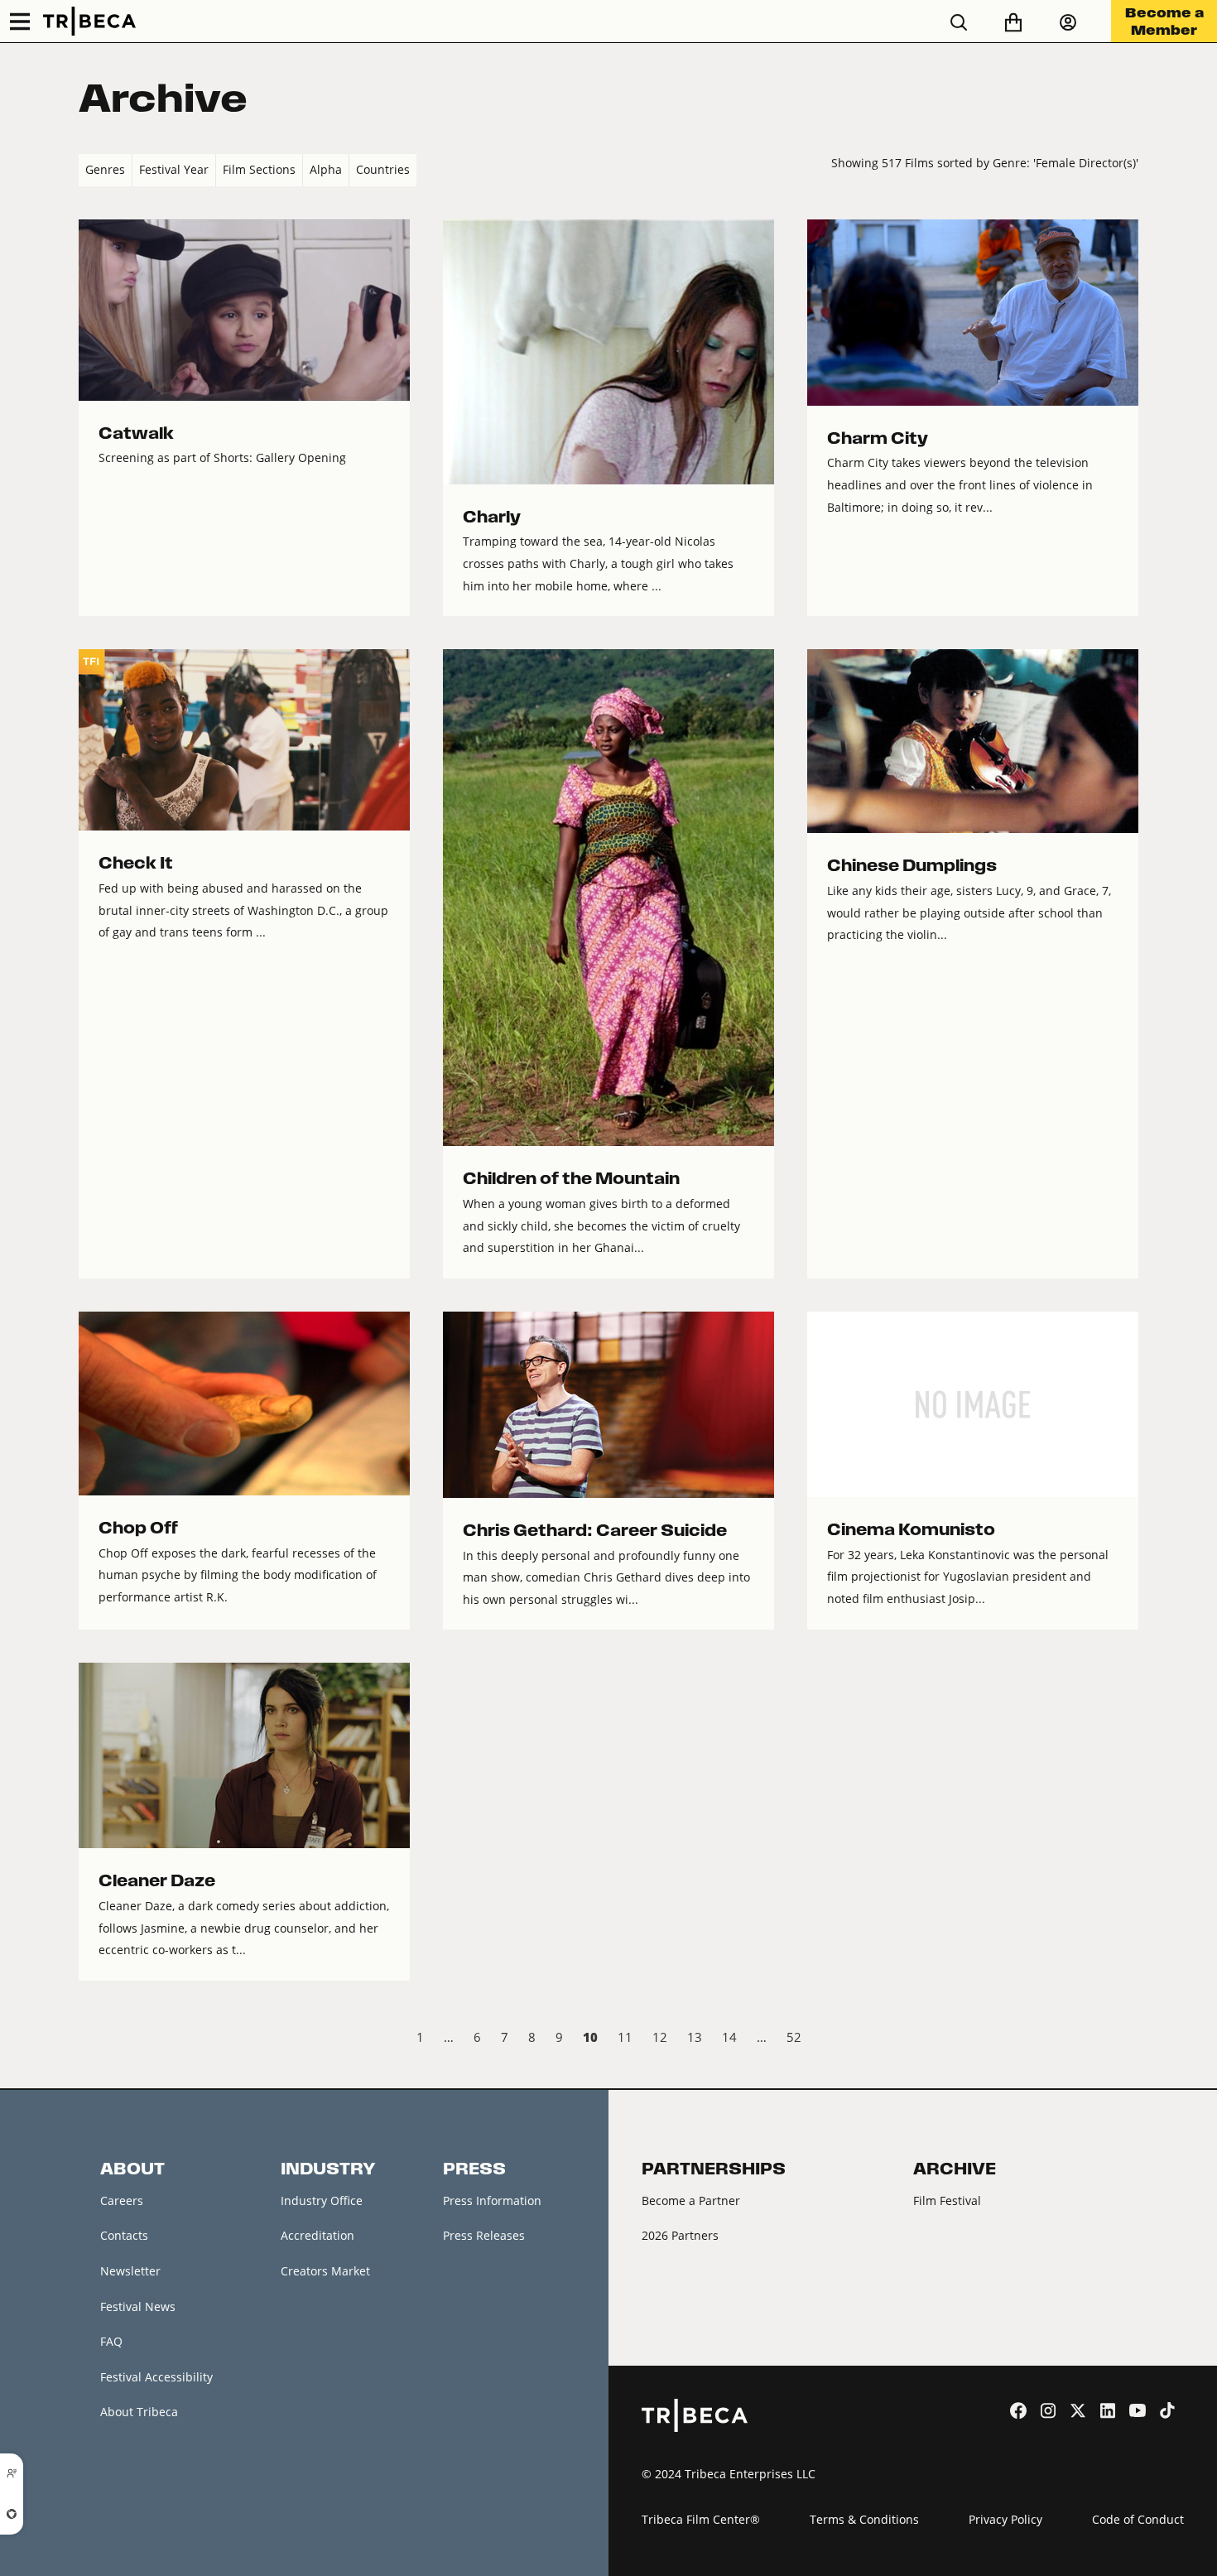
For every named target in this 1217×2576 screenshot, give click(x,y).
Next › (1125, 2039)
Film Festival (947, 2200)
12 (660, 2037)
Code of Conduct (1138, 2519)
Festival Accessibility (156, 2377)
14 (729, 2037)
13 (695, 2037)
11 (625, 2037)
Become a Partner (691, 2200)
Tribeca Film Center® (701, 2519)
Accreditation (317, 2235)
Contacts (124, 2235)
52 (794, 2037)
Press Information (492, 2200)
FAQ (111, 2341)
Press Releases (484, 2235)
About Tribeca (139, 2412)
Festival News (138, 2306)
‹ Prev (92, 2039)
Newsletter (130, 2271)
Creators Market (325, 2271)
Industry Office (322, 2200)
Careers (122, 2200)
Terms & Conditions (864, 2519)
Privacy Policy (1005, 2519)
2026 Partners (680, 2235)
